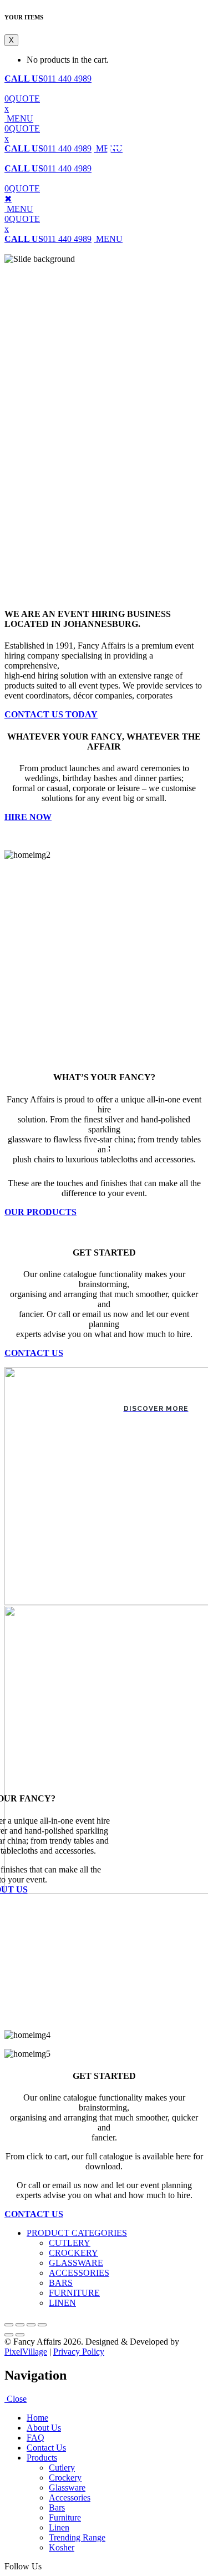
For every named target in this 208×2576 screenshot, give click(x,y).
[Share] (20, 2325)
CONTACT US (34, 1353)
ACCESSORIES (79, 2273)
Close (16, 2399)
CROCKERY (73, 2253)
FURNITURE (74, 2293)
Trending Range (77, 2537)
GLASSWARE (76, 2263)
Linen (59, 2527)
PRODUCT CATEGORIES (77, 2233)
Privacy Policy (79, 2352)
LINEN (62, 2303)
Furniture (65, 2517)
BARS (61, 2283)
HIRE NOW (28, 817)
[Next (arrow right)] (20, 2335)
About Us (44, 2428)
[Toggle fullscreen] (31, 2325)
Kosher (62, 2547)
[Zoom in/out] (42, 2325)
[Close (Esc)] (9, 2325)
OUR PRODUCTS (40, 1212)
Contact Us (46, 2448)
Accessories (70, 2497)
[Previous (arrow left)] (9, 2335)
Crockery (65, 2478)
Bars (57, 2507)
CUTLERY (70, 2243)
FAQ (35, 2438)
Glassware (67, 2488)
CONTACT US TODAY (51, 714)
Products (42, 2458)
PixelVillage (26, 2352)
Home (37, 2418)
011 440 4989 (48, 79)
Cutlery (62, 2468)
